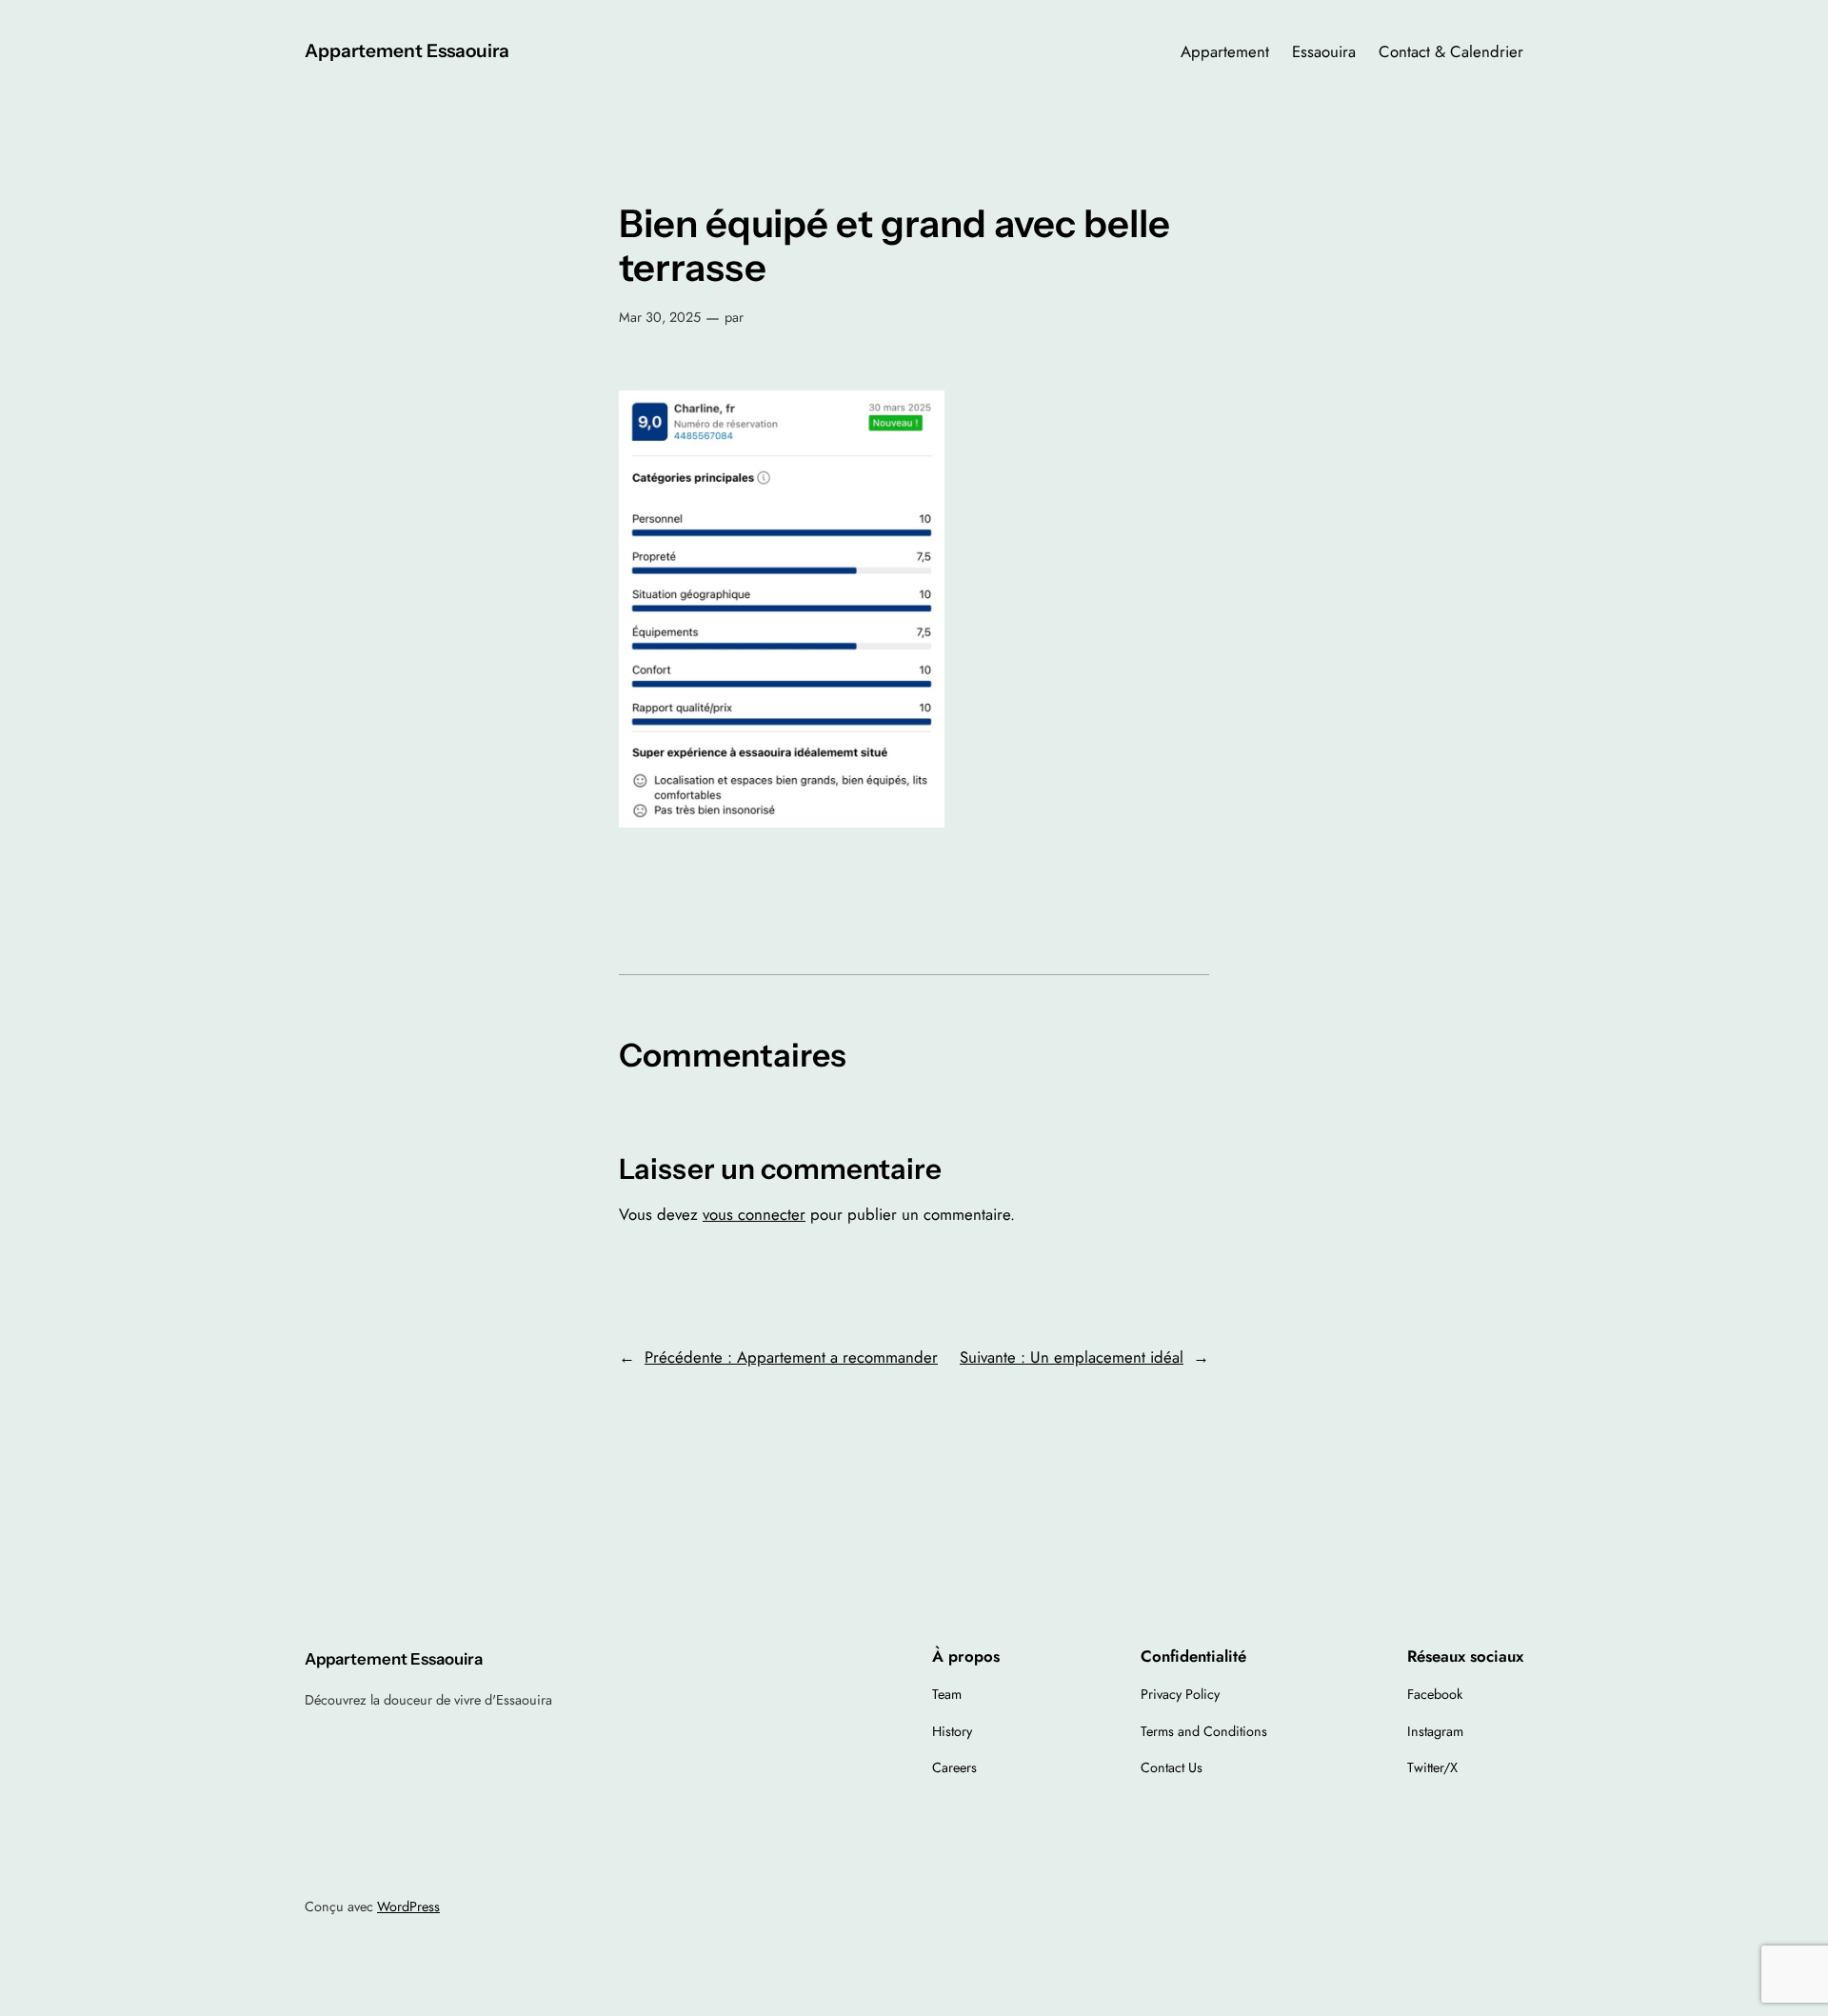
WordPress (408, 1906)
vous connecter (754, 1214)
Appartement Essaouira (407, 50)
